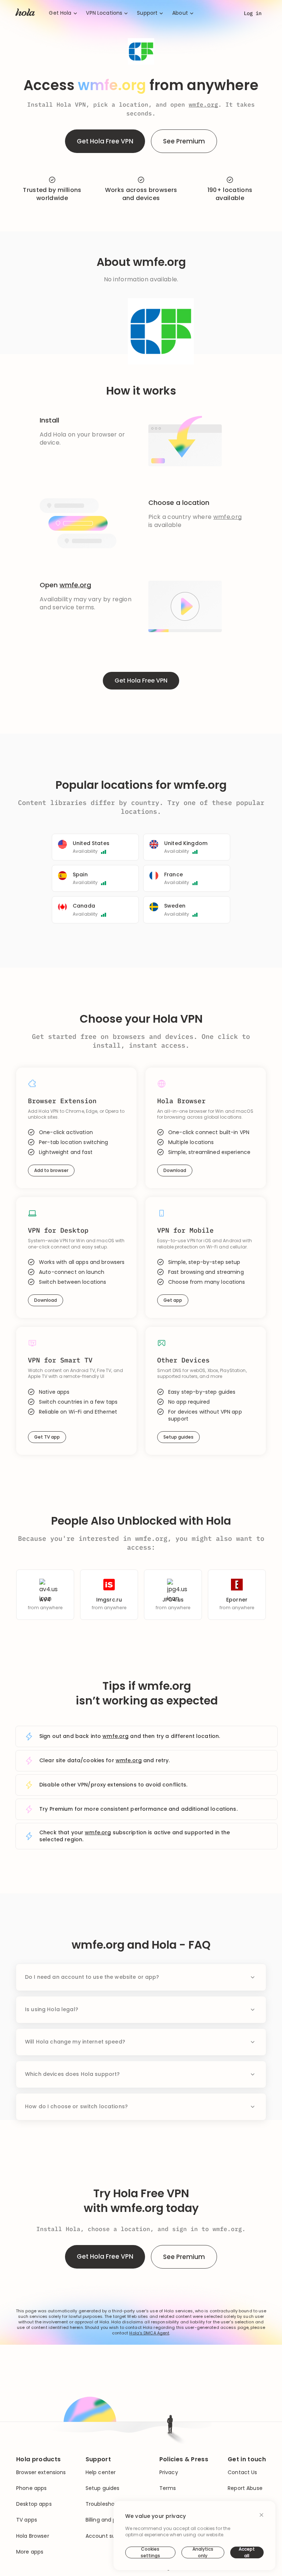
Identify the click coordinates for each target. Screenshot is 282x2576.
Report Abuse (245, 2488)
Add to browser (51, 1170)
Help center (101, 2472)
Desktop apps (34, 2504)
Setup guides (178, 1437)
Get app (173, 1300)
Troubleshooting (107, 2504)
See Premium (184, 141)
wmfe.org (203, 104)
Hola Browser (33, 2536)
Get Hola (60, 13)
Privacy (169, 2472)
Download (175, 1170)
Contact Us (242, 2472)
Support (147, 13)
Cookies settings (150, 2552)
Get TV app (47, 1437)
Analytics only (203, 2552)
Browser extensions (41, 2472)
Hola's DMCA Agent (149, 2333)
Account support (108, 2536)
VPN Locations (104, 13)
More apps (30, 2552)
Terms (168, 2488)
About (180, 13)
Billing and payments (113, 2520)
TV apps (27, 2520)
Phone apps (31, 2488)
